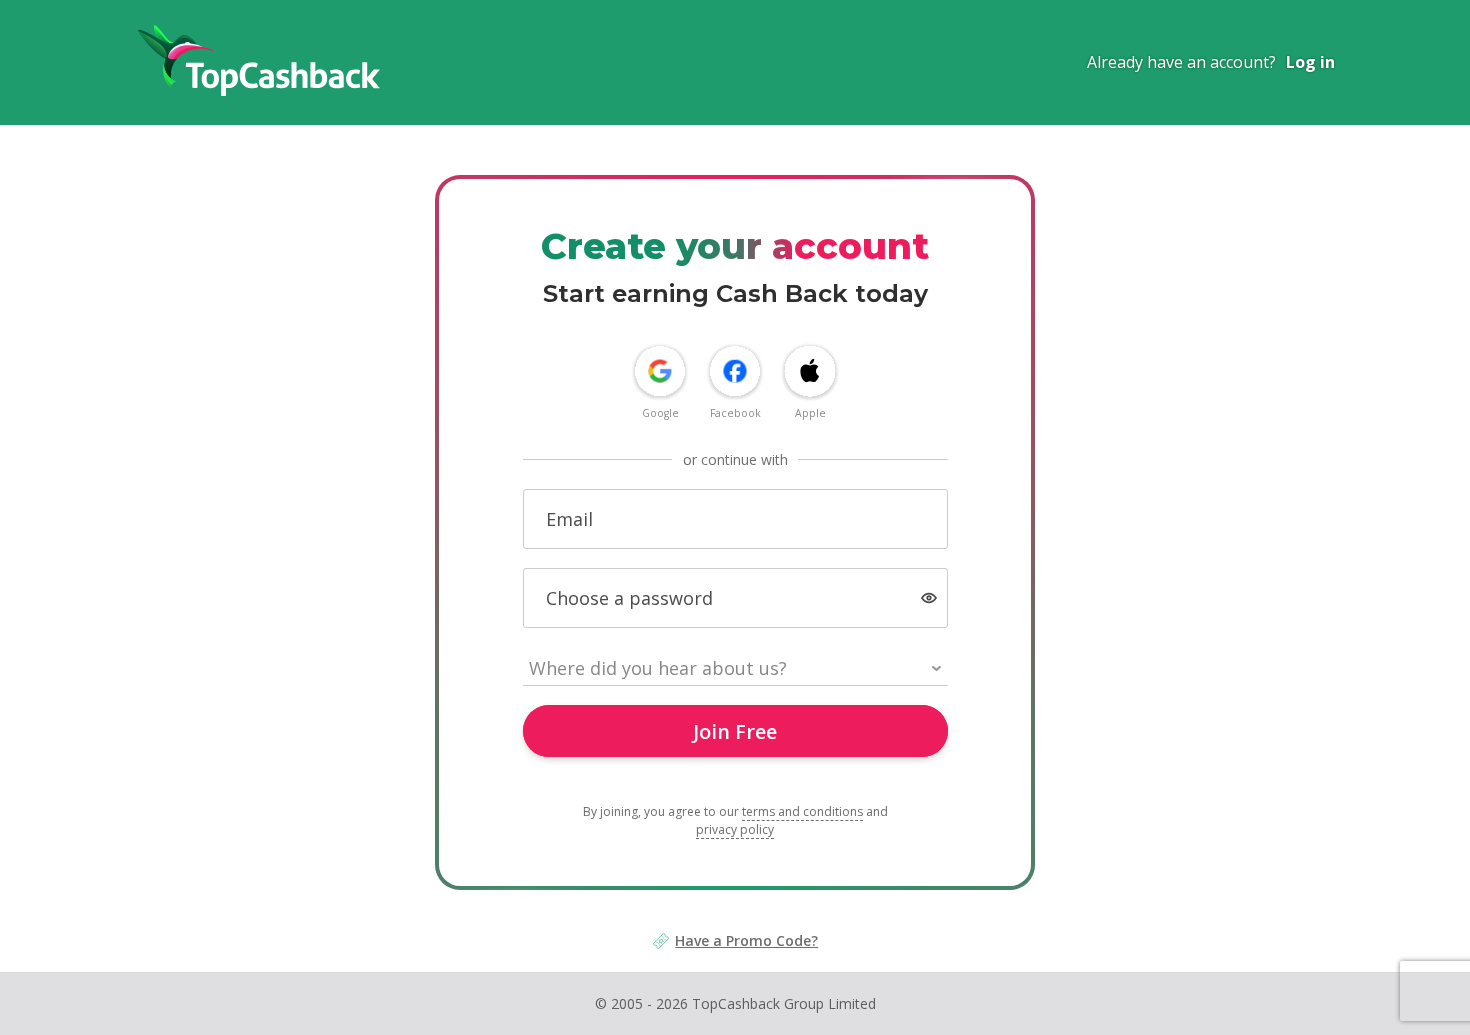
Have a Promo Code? (746, 940)
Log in (1310, 62)
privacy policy (735, 829)
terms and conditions (802, 811)
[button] (929, 598)
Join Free (735, 731)
